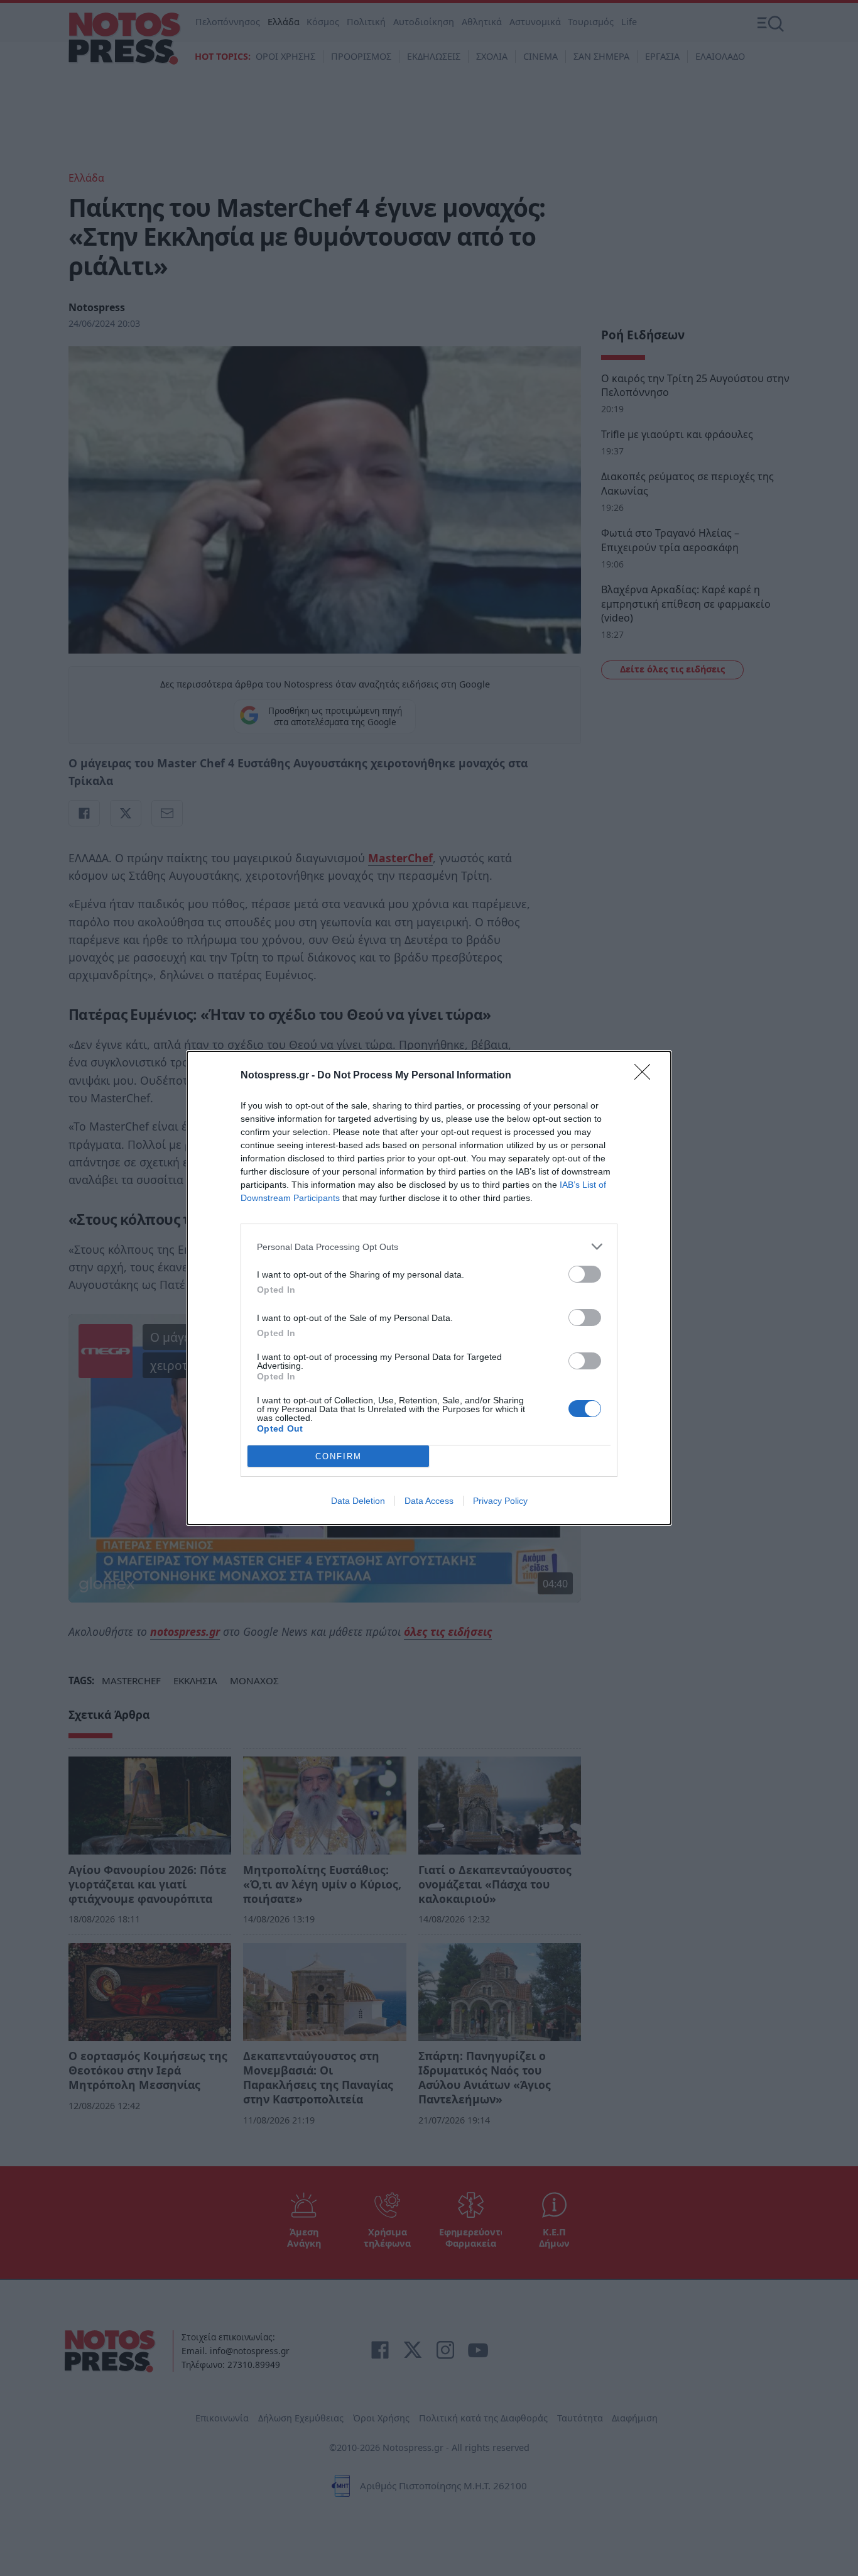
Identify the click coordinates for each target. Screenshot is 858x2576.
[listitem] (429, 1247)
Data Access (429, 1501)
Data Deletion (358, 1501)
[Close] (646, 1076)
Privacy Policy (500, 1501)
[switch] (585, 1274)
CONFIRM (339, 1456)
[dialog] (429, 1288)
